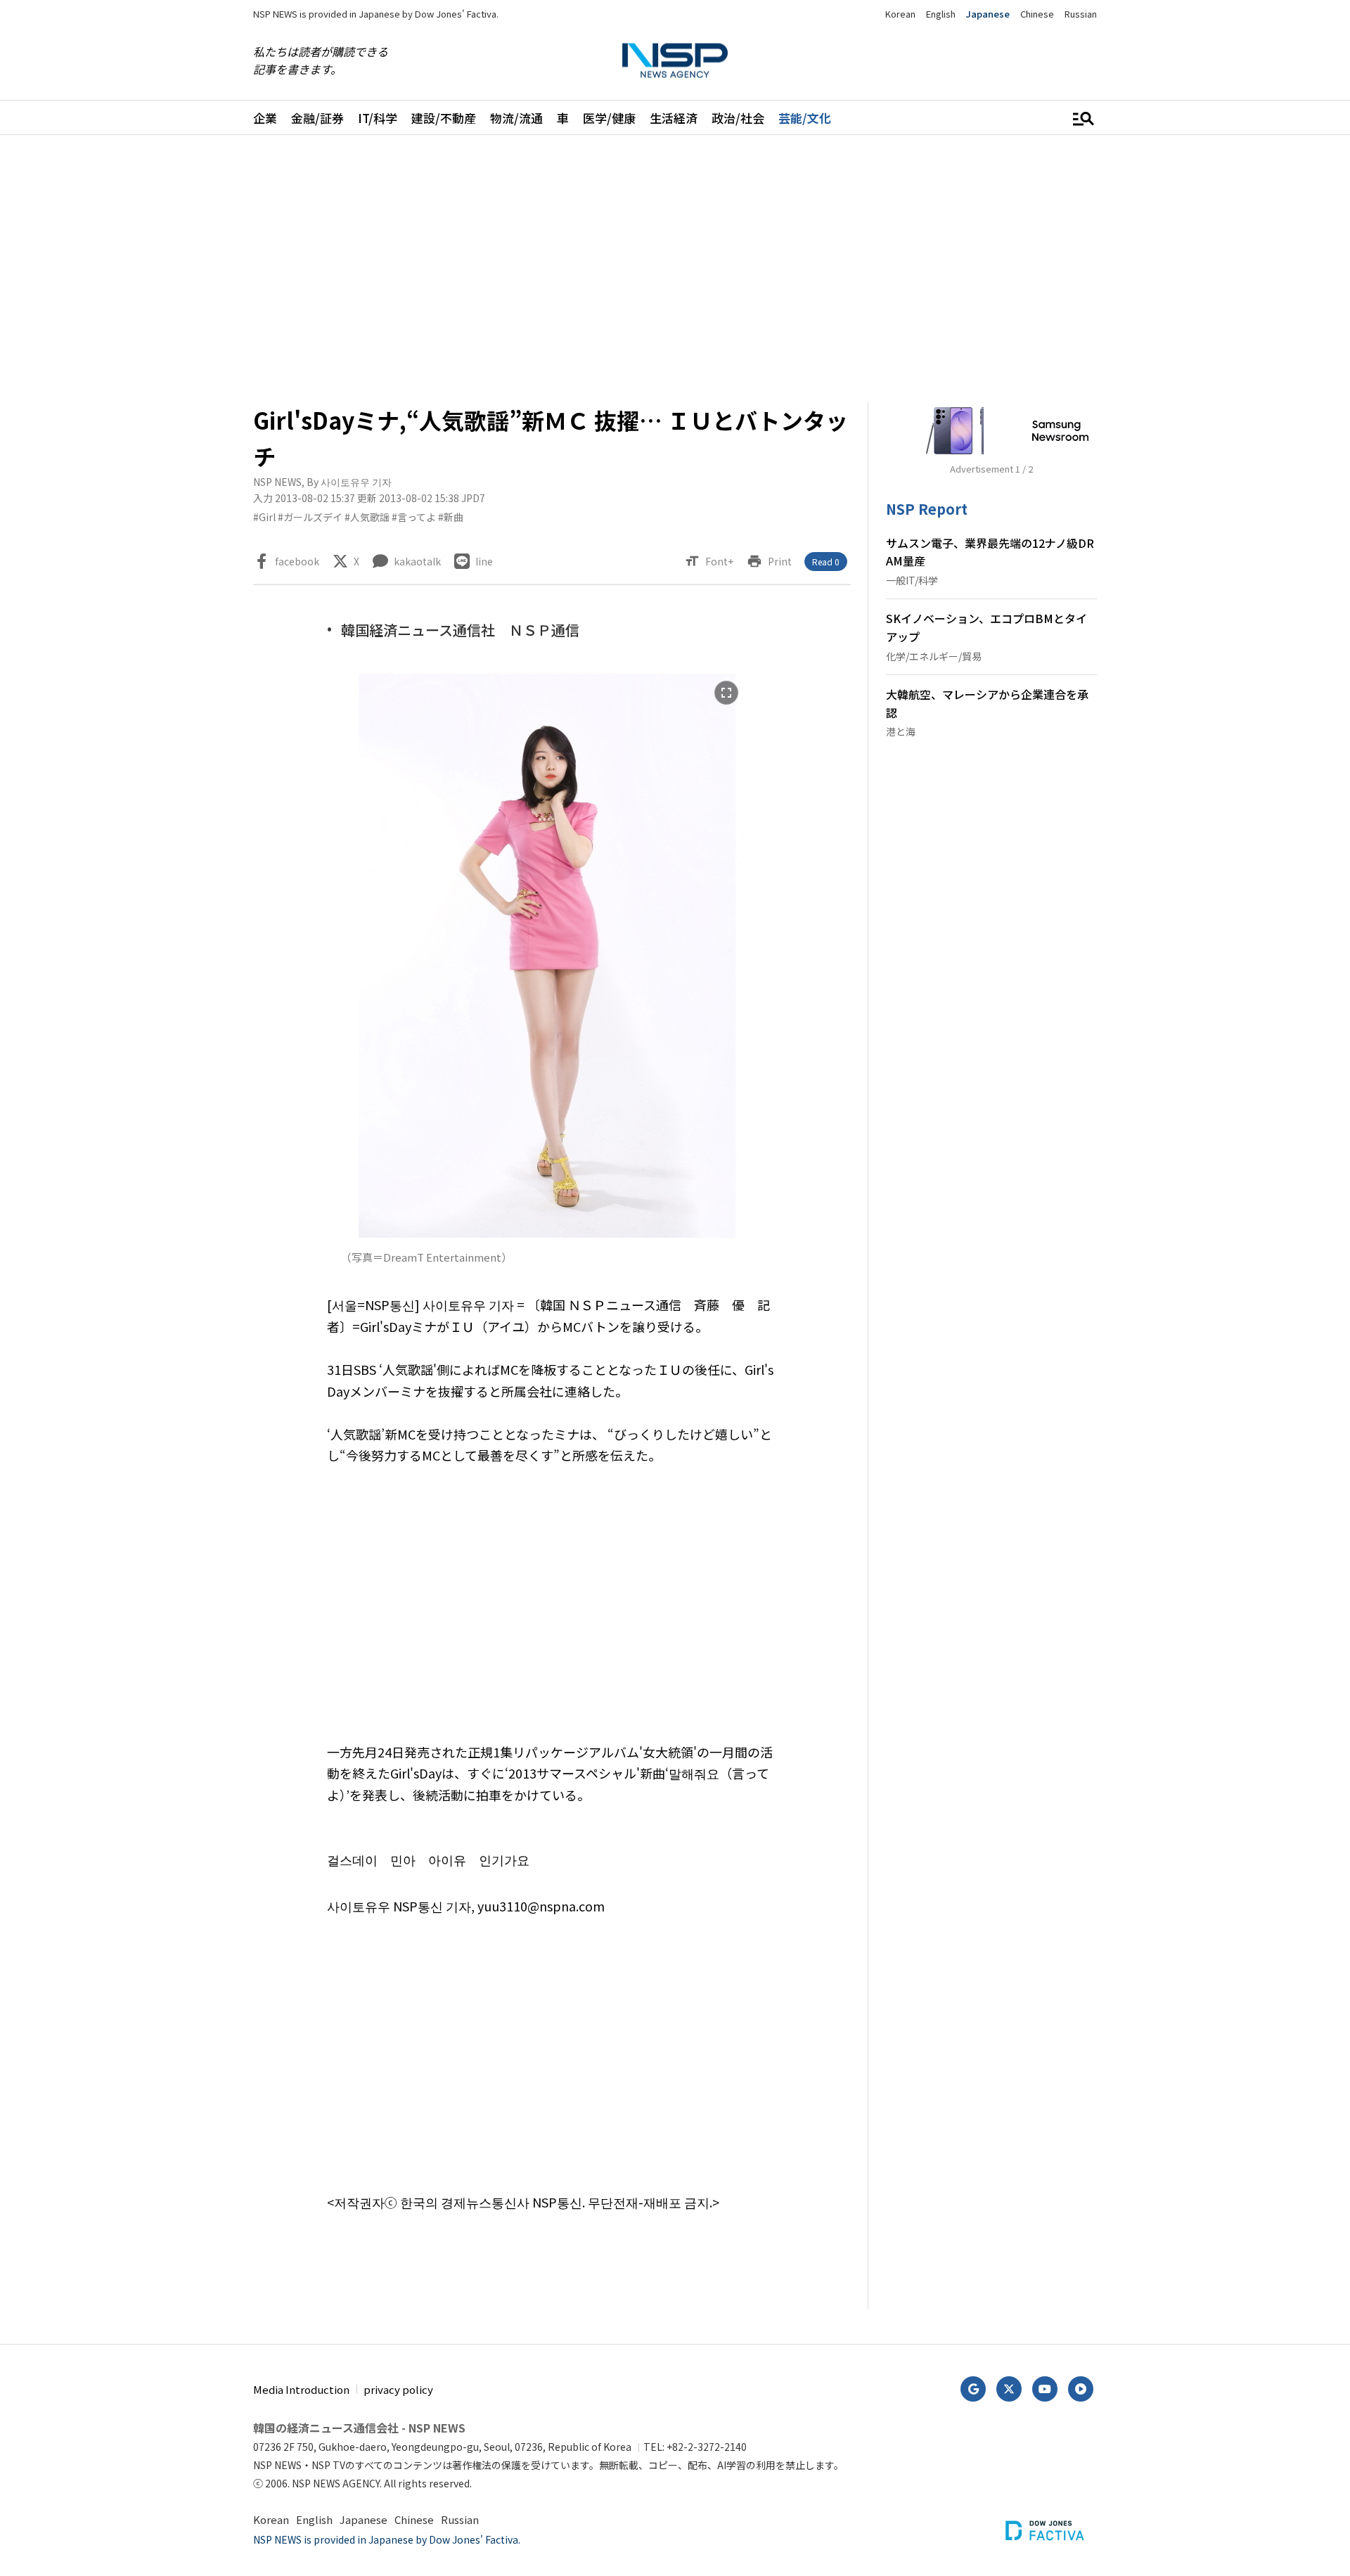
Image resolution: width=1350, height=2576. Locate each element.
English (941, 14)
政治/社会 (738, 118)
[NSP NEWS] (675, 61)
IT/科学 (378, 118)
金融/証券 (317, 118)
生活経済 (674, 118)
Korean (900, 14)
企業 (265, 118)
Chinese (1037, 14)
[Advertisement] (1171, 575)
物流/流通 (516, 118)
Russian (1081, 14)
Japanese (988, 14)
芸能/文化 (805, 118)
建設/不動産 (444, 118)
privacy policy (398, 2389)
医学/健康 (609, 118)
